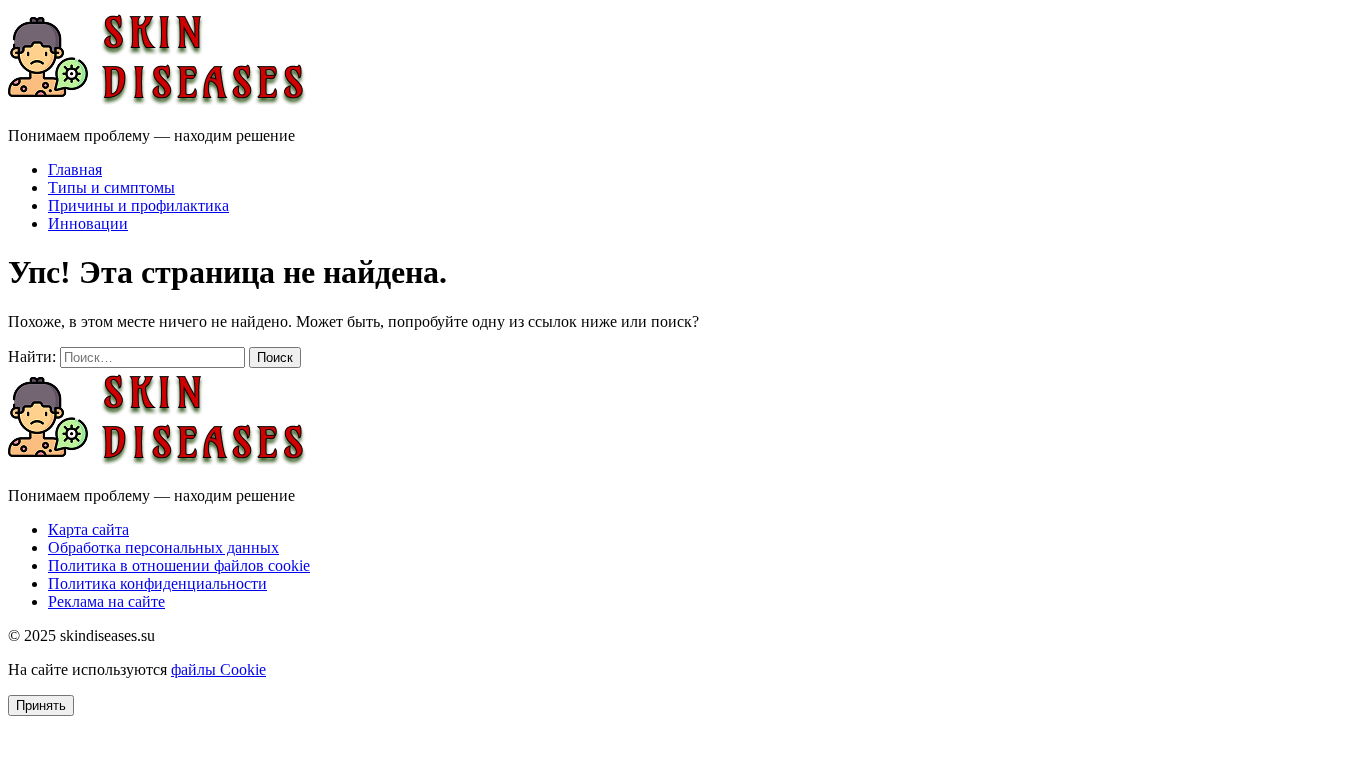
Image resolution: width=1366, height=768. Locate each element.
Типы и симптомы (111, 187)
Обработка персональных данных (163, 547)
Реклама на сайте (106, 601)
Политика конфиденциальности (157, 583)
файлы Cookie (218, 669)
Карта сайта (88, 529)
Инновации (88, 223)
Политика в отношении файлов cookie (179, 565)
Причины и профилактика (138, 205)
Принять (41, 705)
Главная (75, 169)
